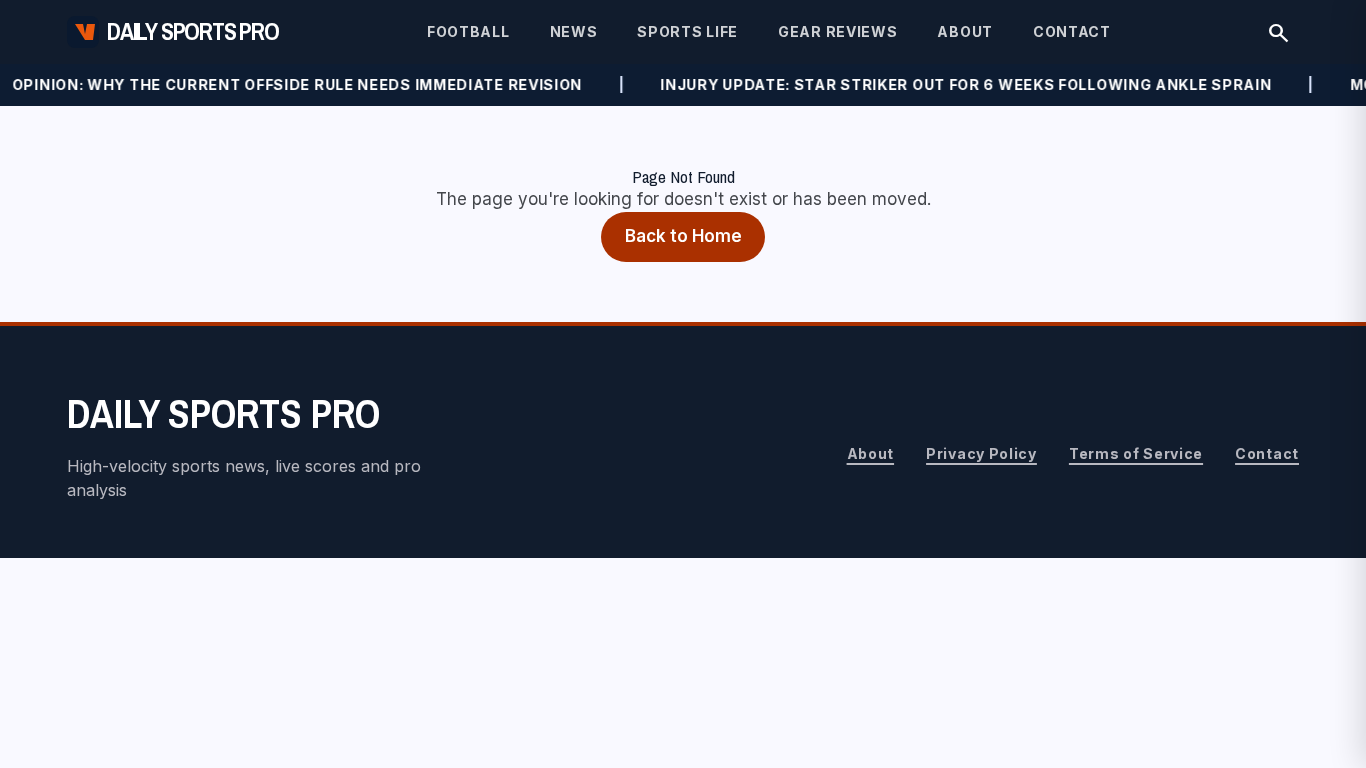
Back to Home (683, 236)
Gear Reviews (837, 31)
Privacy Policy (981, 454)
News (574, 31)
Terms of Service (1136, 454)
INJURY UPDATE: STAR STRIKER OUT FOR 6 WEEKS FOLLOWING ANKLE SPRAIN (952, 84)
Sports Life (687, 31)
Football (468, 31)
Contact (1072, 31)
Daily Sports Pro (193, 31)
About (965, 31)
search (1278, 31)
